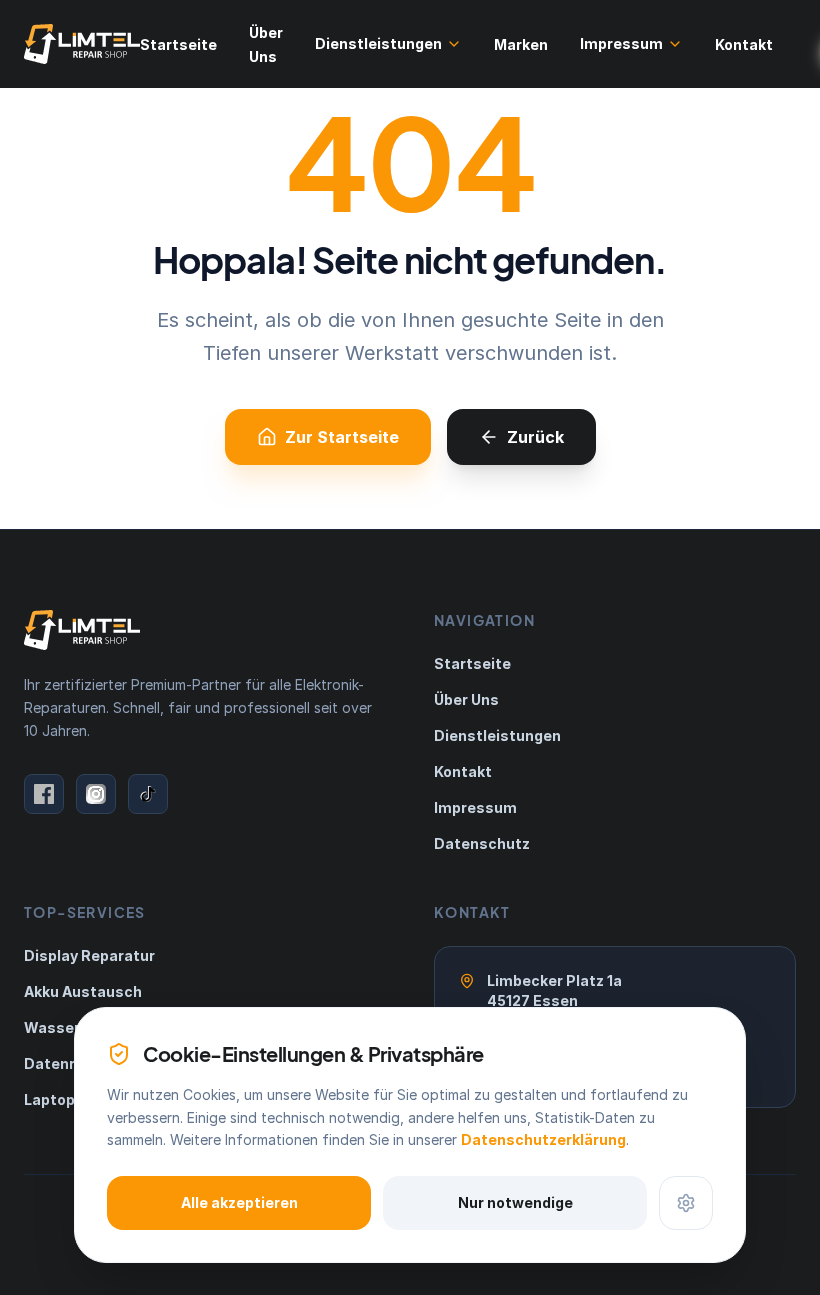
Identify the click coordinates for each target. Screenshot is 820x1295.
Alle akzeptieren (239, 1202)
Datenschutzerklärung (543, 1139)
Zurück (535, 437)
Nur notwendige (515, 1202)
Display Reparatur (89, 955)
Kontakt (744, 44)
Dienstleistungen (378, 43)
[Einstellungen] (686, 1203)
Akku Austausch (83, 991)
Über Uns (466, 699)
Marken (521, 44)
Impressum (621, 43)
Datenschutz (482, 843)
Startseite (178, 44)
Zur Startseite (342, 437)
